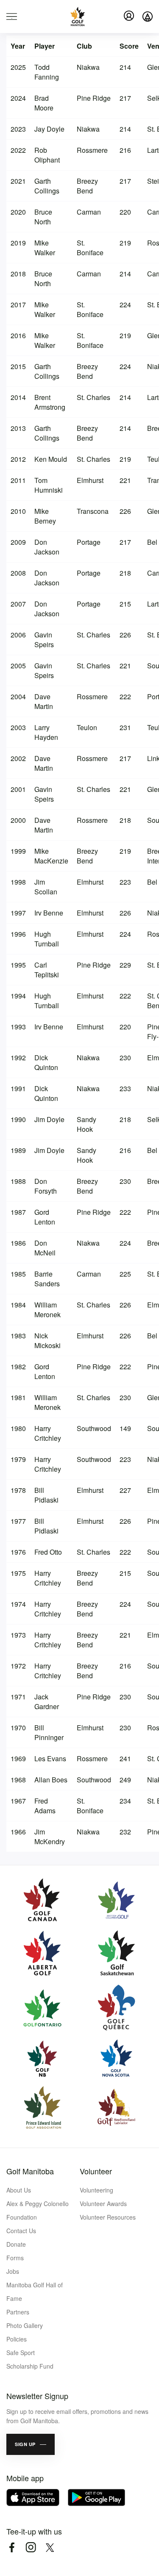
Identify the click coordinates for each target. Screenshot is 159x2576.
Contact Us (21, 2231)
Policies (17, 2339)
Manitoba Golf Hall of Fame (35, 2292)
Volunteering (96, 2190)
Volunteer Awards (103, 2204)
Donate (16, 2244)
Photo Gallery (25, 2325)
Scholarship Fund (30, 2366)
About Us (19, 2190)
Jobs (13, 2271)
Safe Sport (21, 2353)
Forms (15, 2258)
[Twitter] (50, 2547)
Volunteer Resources (108, 2217)
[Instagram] (31, 2547)
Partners (18, 2312)
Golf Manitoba (30, 2171)
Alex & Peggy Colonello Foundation (38, 2210)
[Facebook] (12, 2547)
